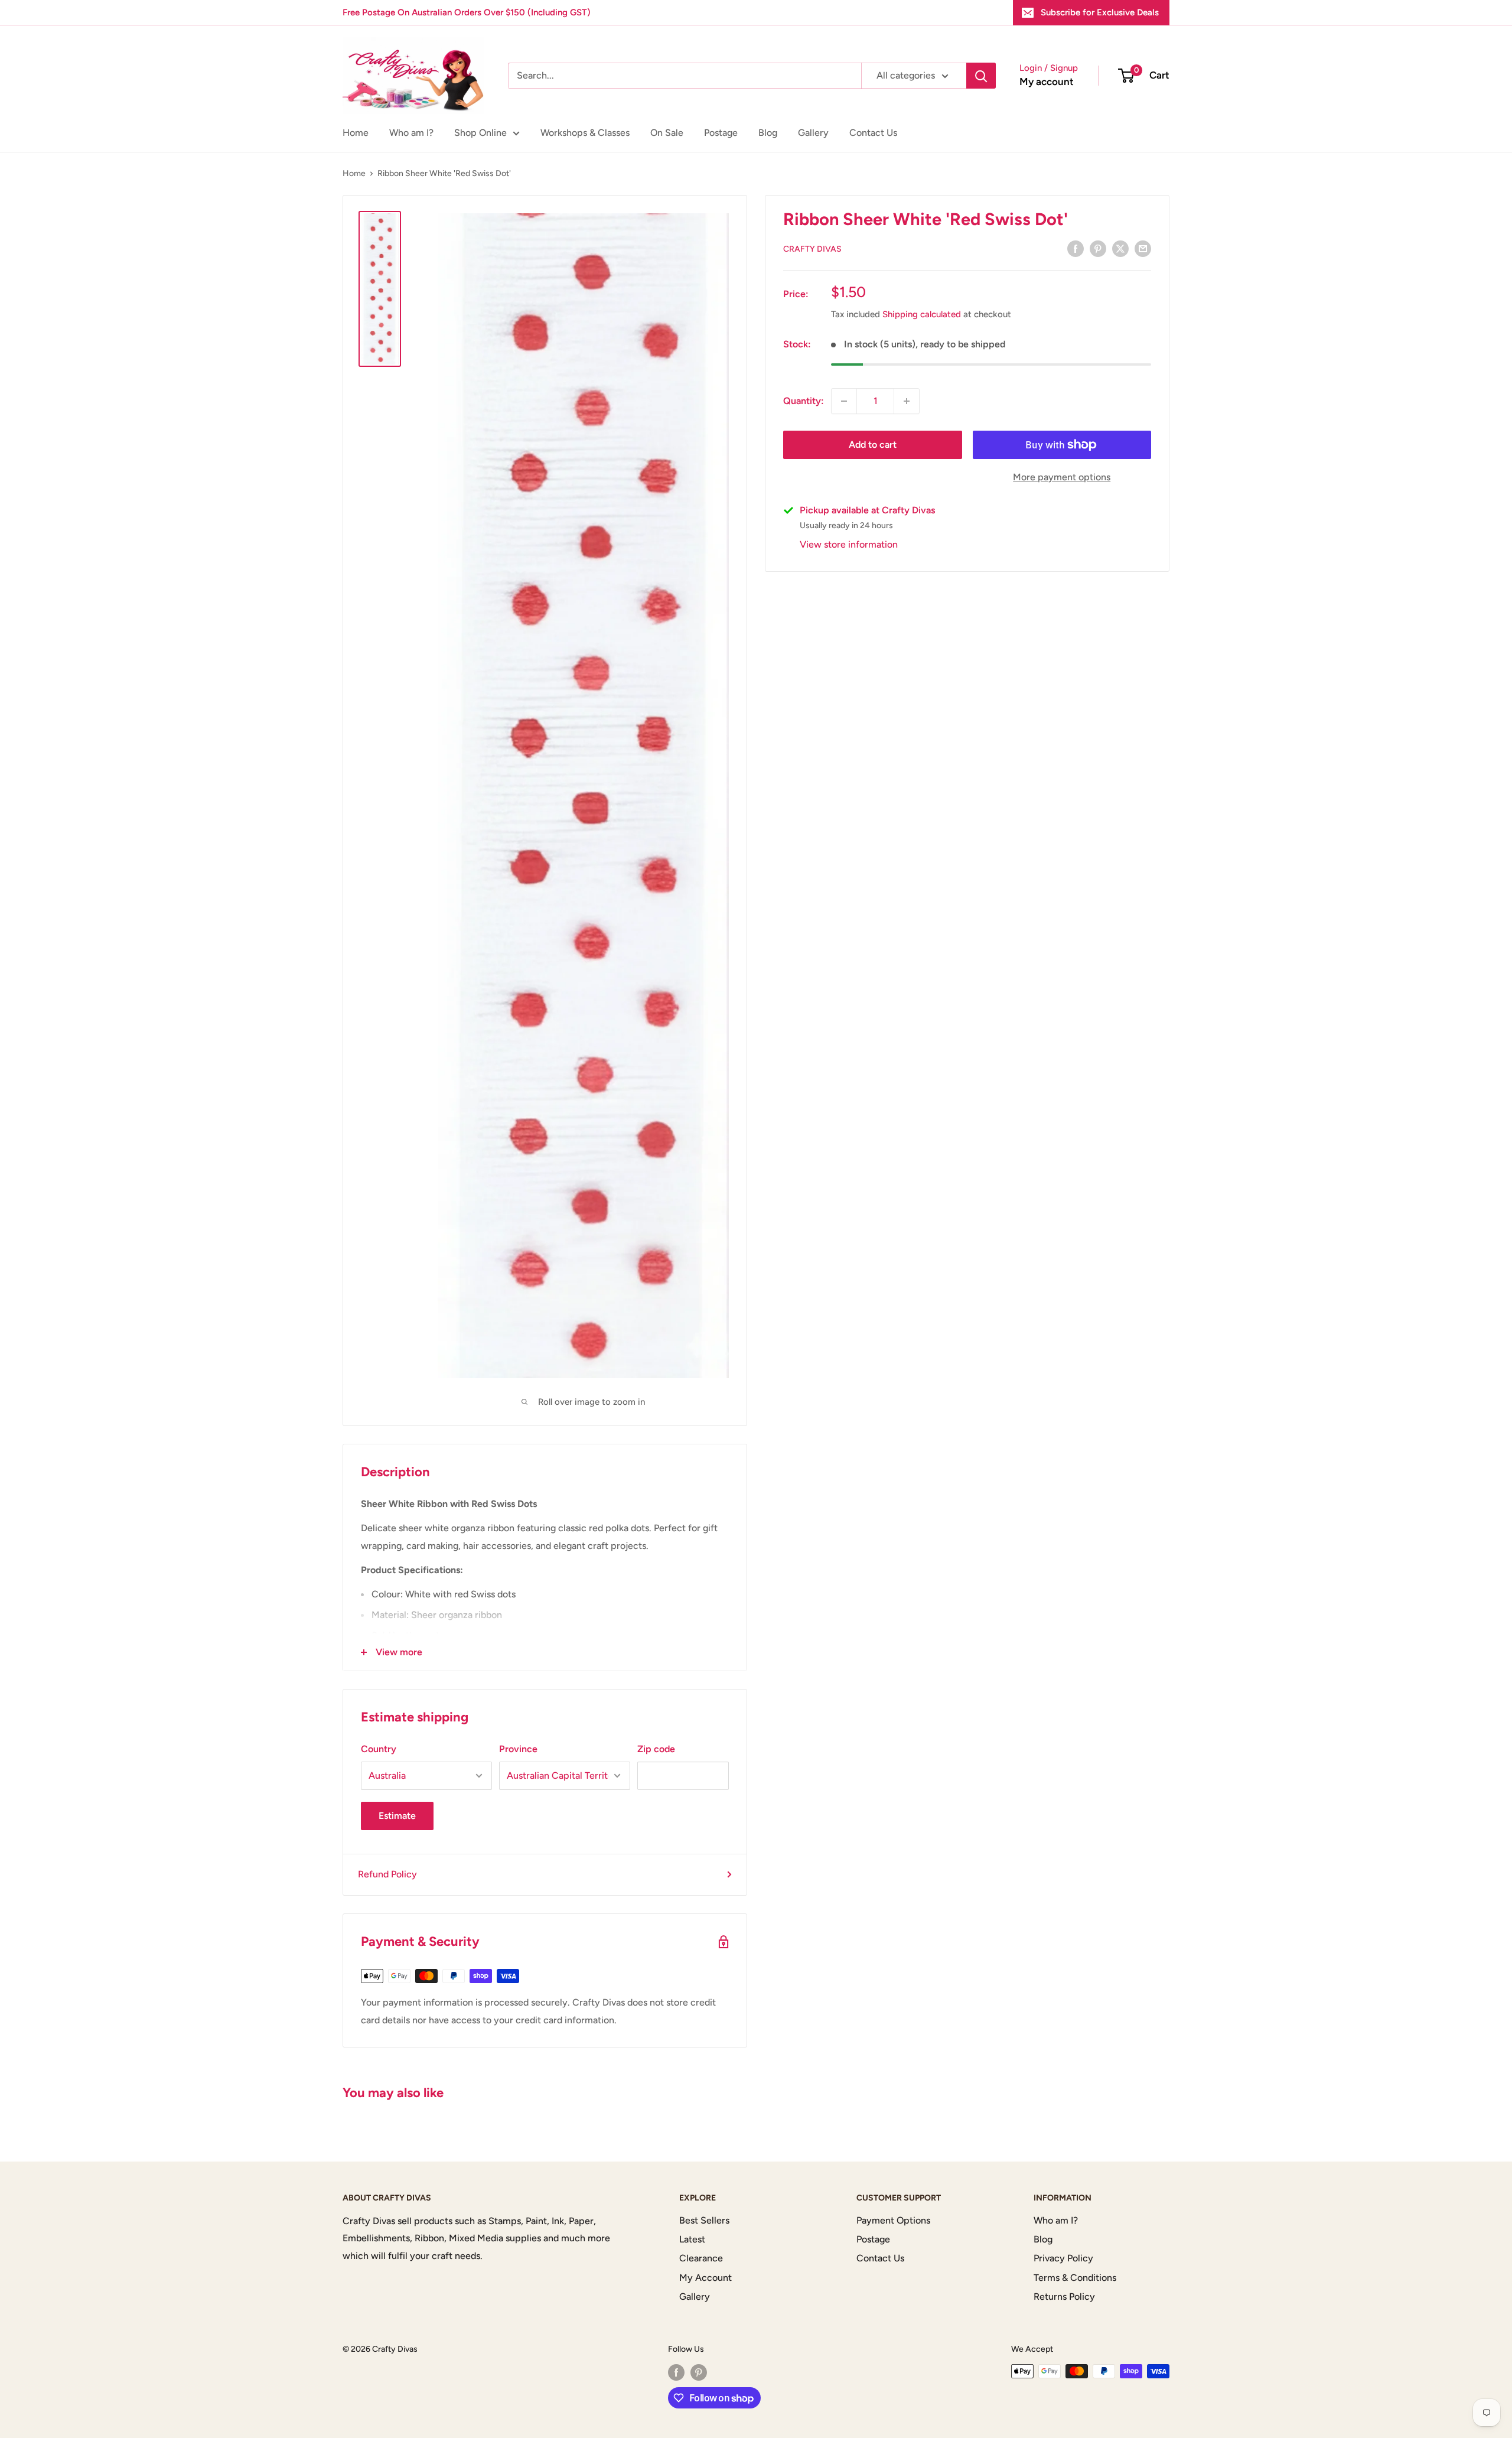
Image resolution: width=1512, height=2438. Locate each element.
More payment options (1062, 477)
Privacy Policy (1063, 2258)
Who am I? (411, 133)
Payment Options (893, 2220)
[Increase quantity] (907, 401)
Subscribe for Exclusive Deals (1100, 12)
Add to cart (873, 445)
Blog (768, 133)
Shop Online (480, 133)
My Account (706, 2278)
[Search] (981, 76)
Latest (692, 2239)
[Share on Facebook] (1076, 248)
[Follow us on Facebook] (676, 2372)
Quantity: (804, 401)
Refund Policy (387, 1874)
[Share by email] (1143, 248)
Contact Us (873, 133)
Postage (721, 133)
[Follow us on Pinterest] (699, 2372)
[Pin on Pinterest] (1098, 248)
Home (356, 133)
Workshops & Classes (585, 133)
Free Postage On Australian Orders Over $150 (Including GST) (467, 12)
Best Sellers (704, 2220)
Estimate (397, 1816)
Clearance (701, 2258)
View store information (849, 544)
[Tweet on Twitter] (1120, 248)
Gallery (813, 133)
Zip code (656, 1749)
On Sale (667, 133)
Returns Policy (1064, 2297)
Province (518, 1749)
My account (1047, 82)
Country (379, 1749)
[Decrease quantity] (844, 401)
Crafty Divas (812, 249)
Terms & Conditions (1075, 2278)
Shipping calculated (922, 314)
